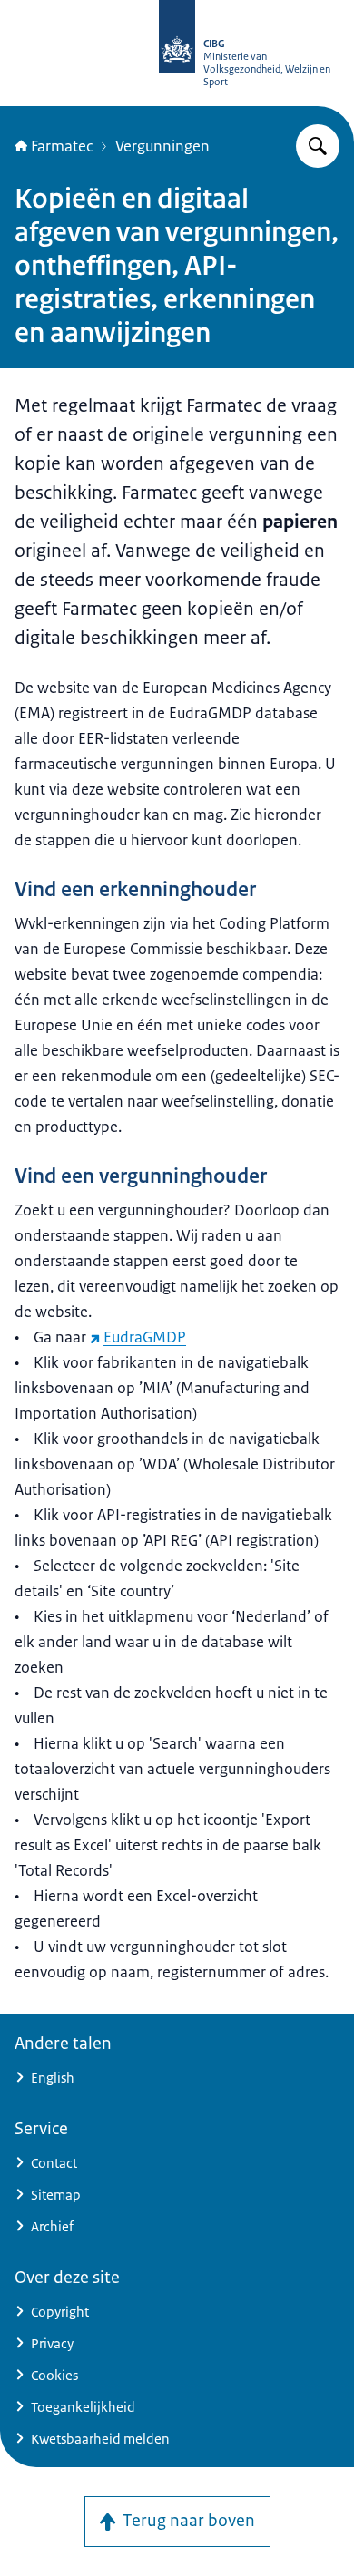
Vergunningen (162, 146)
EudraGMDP (145, 1337)
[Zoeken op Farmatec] (318, 146)
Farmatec (62, 146)
